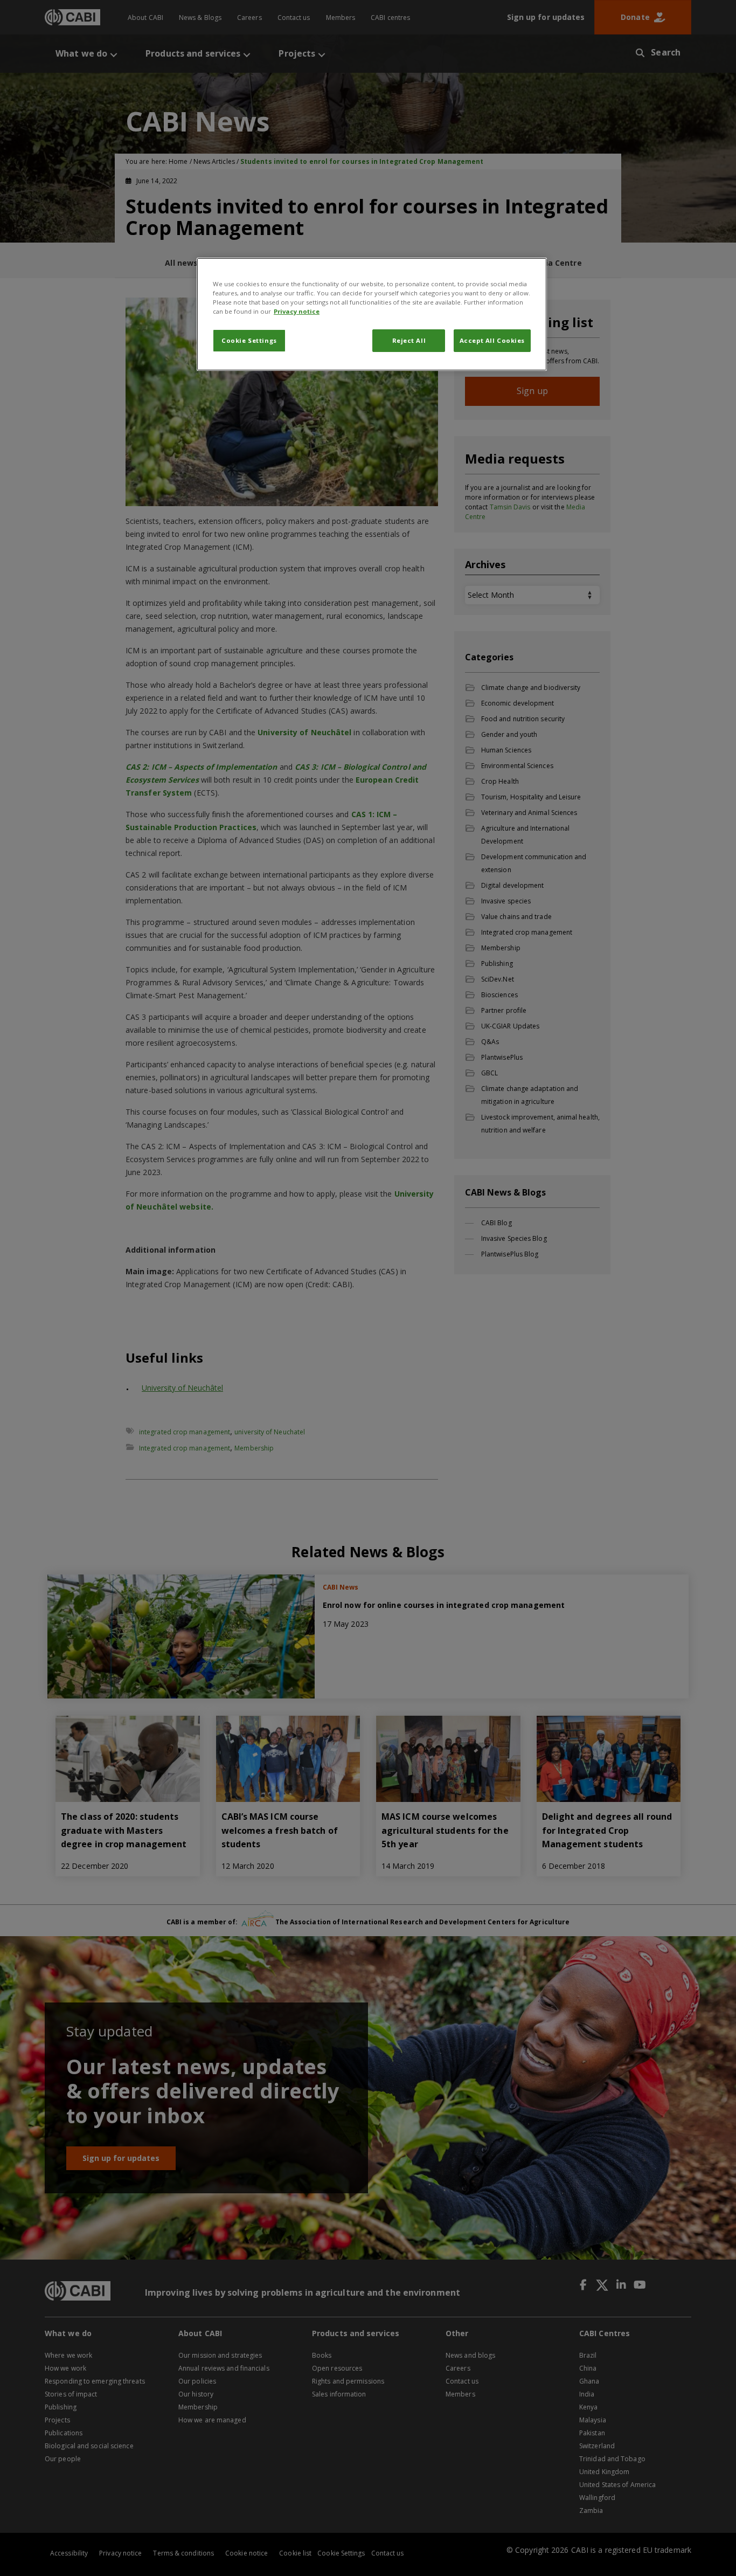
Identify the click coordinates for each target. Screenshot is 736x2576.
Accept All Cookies (492, 340)
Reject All (409, 340)
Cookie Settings (249, 340)
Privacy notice (297, 311)
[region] (372, 314)
